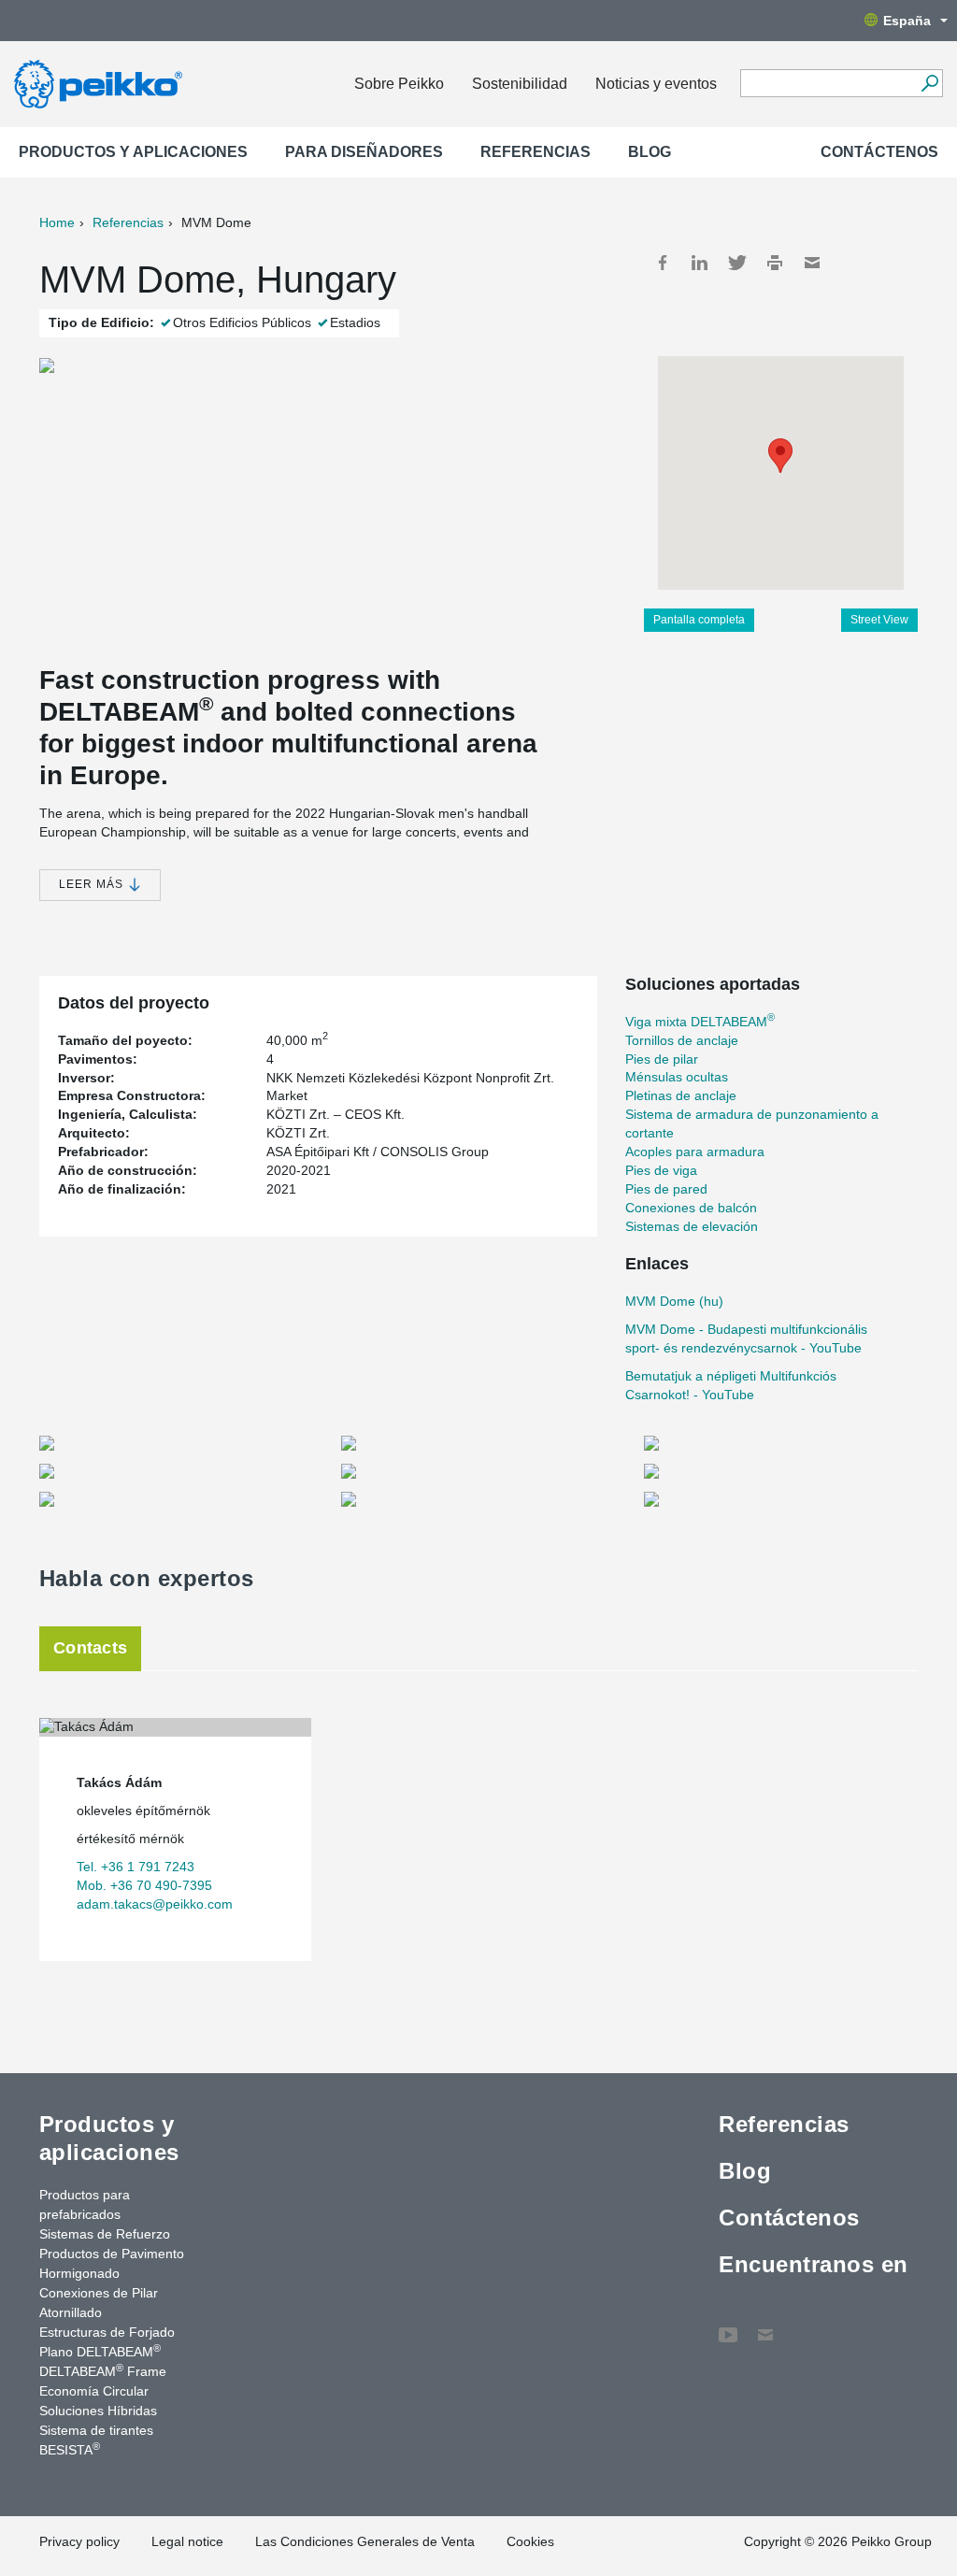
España (907, 21)
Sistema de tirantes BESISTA (96, 2440)
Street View (879, 620)
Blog (650, 152)
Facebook (663, 263)
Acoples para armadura (695, 1152)
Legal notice (187, 2541)
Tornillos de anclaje (682, 1040)
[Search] (929, 83)
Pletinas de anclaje (681, 1095)
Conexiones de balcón (691, 1208)
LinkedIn (700, 263)
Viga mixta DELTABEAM (700, 1022)
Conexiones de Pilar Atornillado (99, 2303)
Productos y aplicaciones (133, 152)
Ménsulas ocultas (677, 1077)
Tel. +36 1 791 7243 (136, 1867)
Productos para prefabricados (85, 2204)
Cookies (530, 2541)
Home (57, 222)
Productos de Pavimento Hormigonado (112, 2263)
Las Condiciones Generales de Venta (365, 2541)
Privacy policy (79, 2541)
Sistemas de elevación (692, 1226)
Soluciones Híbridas (98, 2411)
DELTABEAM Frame (103, 2370)
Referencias (536, 152)
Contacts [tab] (90, 1648)
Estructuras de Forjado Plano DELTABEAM (107, 2342)
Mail (812, 263)
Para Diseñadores (364, 152)
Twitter (737, 263)
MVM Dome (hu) (674, 1301)
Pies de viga (661, 1170)
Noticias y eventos (656, 84)
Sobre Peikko (399, 84)
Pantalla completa (699, 620)
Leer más (93, 884)
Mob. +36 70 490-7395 (144, 1885)
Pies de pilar (662, 1059)
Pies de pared (666, 1189)
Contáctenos (879, 152)
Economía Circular (94, 2391)
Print (775, 263)
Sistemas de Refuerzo (105, 2234)
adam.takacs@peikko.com (155, 1904)
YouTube (728, 2326)
